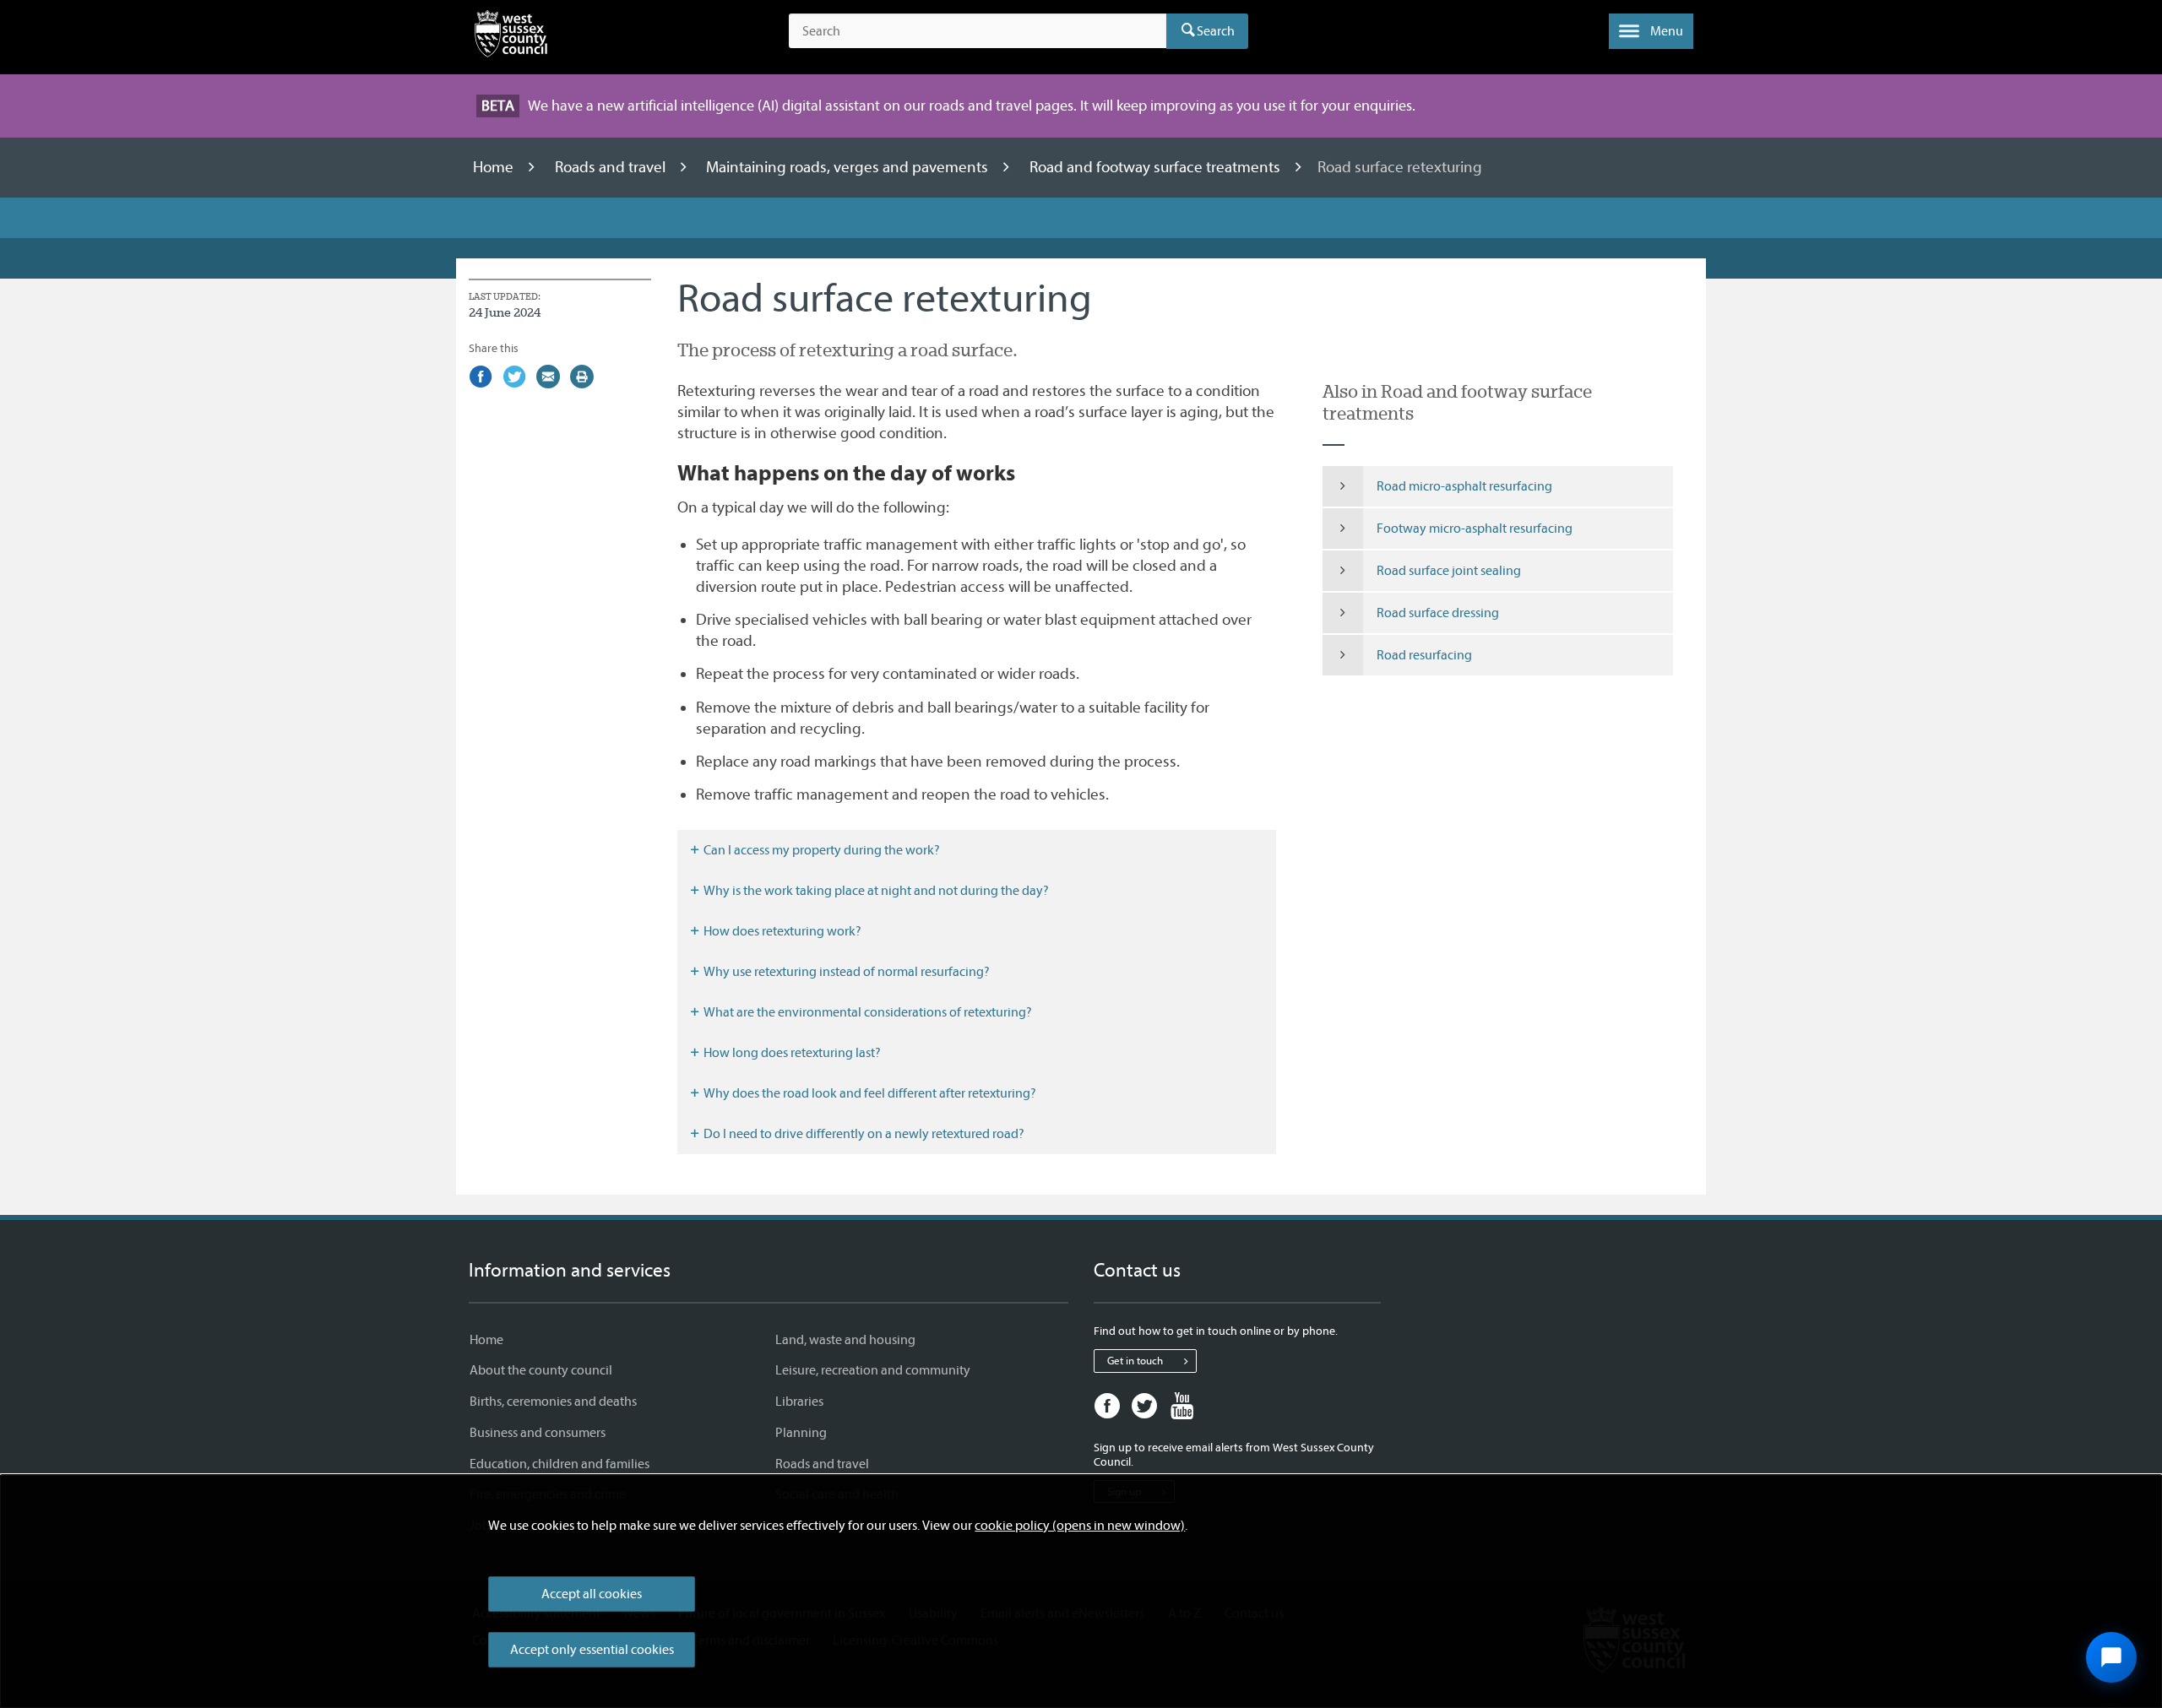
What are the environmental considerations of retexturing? (866, 1012)
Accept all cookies (592, 1594)
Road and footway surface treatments (1157, 167)
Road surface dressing (1438, 613)
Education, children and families (560, 1464)
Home (495, 167)
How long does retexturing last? (791, 1053)
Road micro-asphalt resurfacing (1464, 486)
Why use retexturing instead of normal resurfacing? (845, 972)
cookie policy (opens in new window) (1080, 1526)
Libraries (799, 1402)
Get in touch (1135, 1361)
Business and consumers (538, 1433)
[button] (1651, 31)
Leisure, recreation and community (873, 1370)
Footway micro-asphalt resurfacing (1475, 529)
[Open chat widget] (2111, 1657)
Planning (801, 1433)
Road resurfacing (1424, 655)
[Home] (511, 37)
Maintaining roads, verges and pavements (849, 167)
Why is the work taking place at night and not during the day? (875, 891)
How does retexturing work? (781, 931)
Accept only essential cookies (592, 1650)
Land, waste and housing (845, 1340)
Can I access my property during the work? (820, 850)
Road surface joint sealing (1449, 571)
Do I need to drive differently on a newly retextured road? (863, 1134)
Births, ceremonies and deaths (553, 1402)
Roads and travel (612, 167)
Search (1216, 31)
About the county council (541, 1370)
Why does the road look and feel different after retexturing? (869, 1093)
